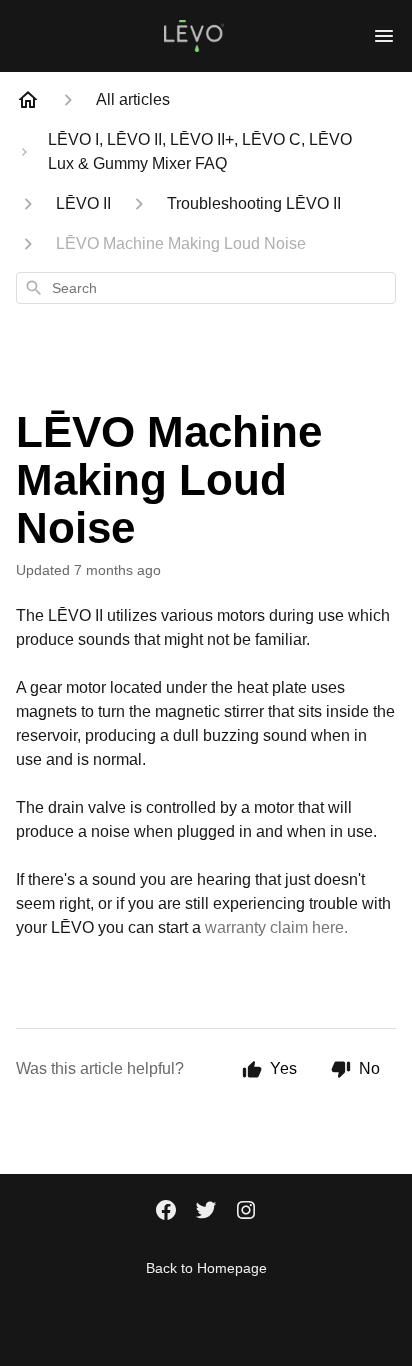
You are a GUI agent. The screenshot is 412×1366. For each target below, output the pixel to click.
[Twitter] (206, 1212)
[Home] (28, 100)
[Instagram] (246, 1212)
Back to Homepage (206, 1268)
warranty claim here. (276, 927)
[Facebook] (166, 1212)
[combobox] (206, 288)
